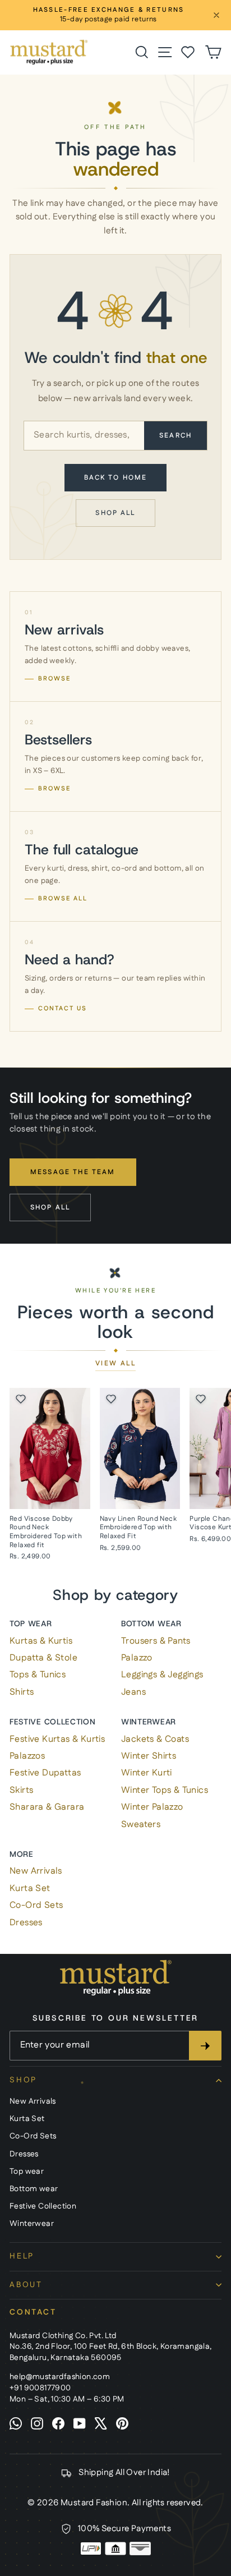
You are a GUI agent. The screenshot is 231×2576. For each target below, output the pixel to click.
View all (115, 1364)
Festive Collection (53, 1722)
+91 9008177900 (40, 2388)
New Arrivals (36, 1871)
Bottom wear (151, 1623)
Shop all (115, 513)
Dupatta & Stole (43, 1658)
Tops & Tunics (38, 1675)
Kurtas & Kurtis (41, 1641)
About (26, 2285)
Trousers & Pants (156, 1641)
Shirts (22, 1692)
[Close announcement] (216, 15)
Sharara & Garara (47, 1807)
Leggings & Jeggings (162, 1675)
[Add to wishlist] (21, 1399)
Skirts (21, 1790)
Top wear (31, 1623)
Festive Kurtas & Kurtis (57, 1739)
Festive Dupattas (45, 1773)
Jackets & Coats (155, 1739)
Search (175, 436)
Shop (23, 2080)
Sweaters (141, 1825)
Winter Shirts (149, 1756)
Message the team (73, 1172)
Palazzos (27, 1756)
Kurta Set (30, 1889)
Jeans (133, 1692)
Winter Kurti (147, 1773)
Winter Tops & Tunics (165, 1790)
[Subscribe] (205, 2045)
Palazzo (137, 1658)
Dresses (26, 1923)
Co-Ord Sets (36, 1905)
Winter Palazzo (152, 1807)
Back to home (116, 478)
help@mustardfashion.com (60, 2377)
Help (22, 2256)
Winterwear (149, 1722)
